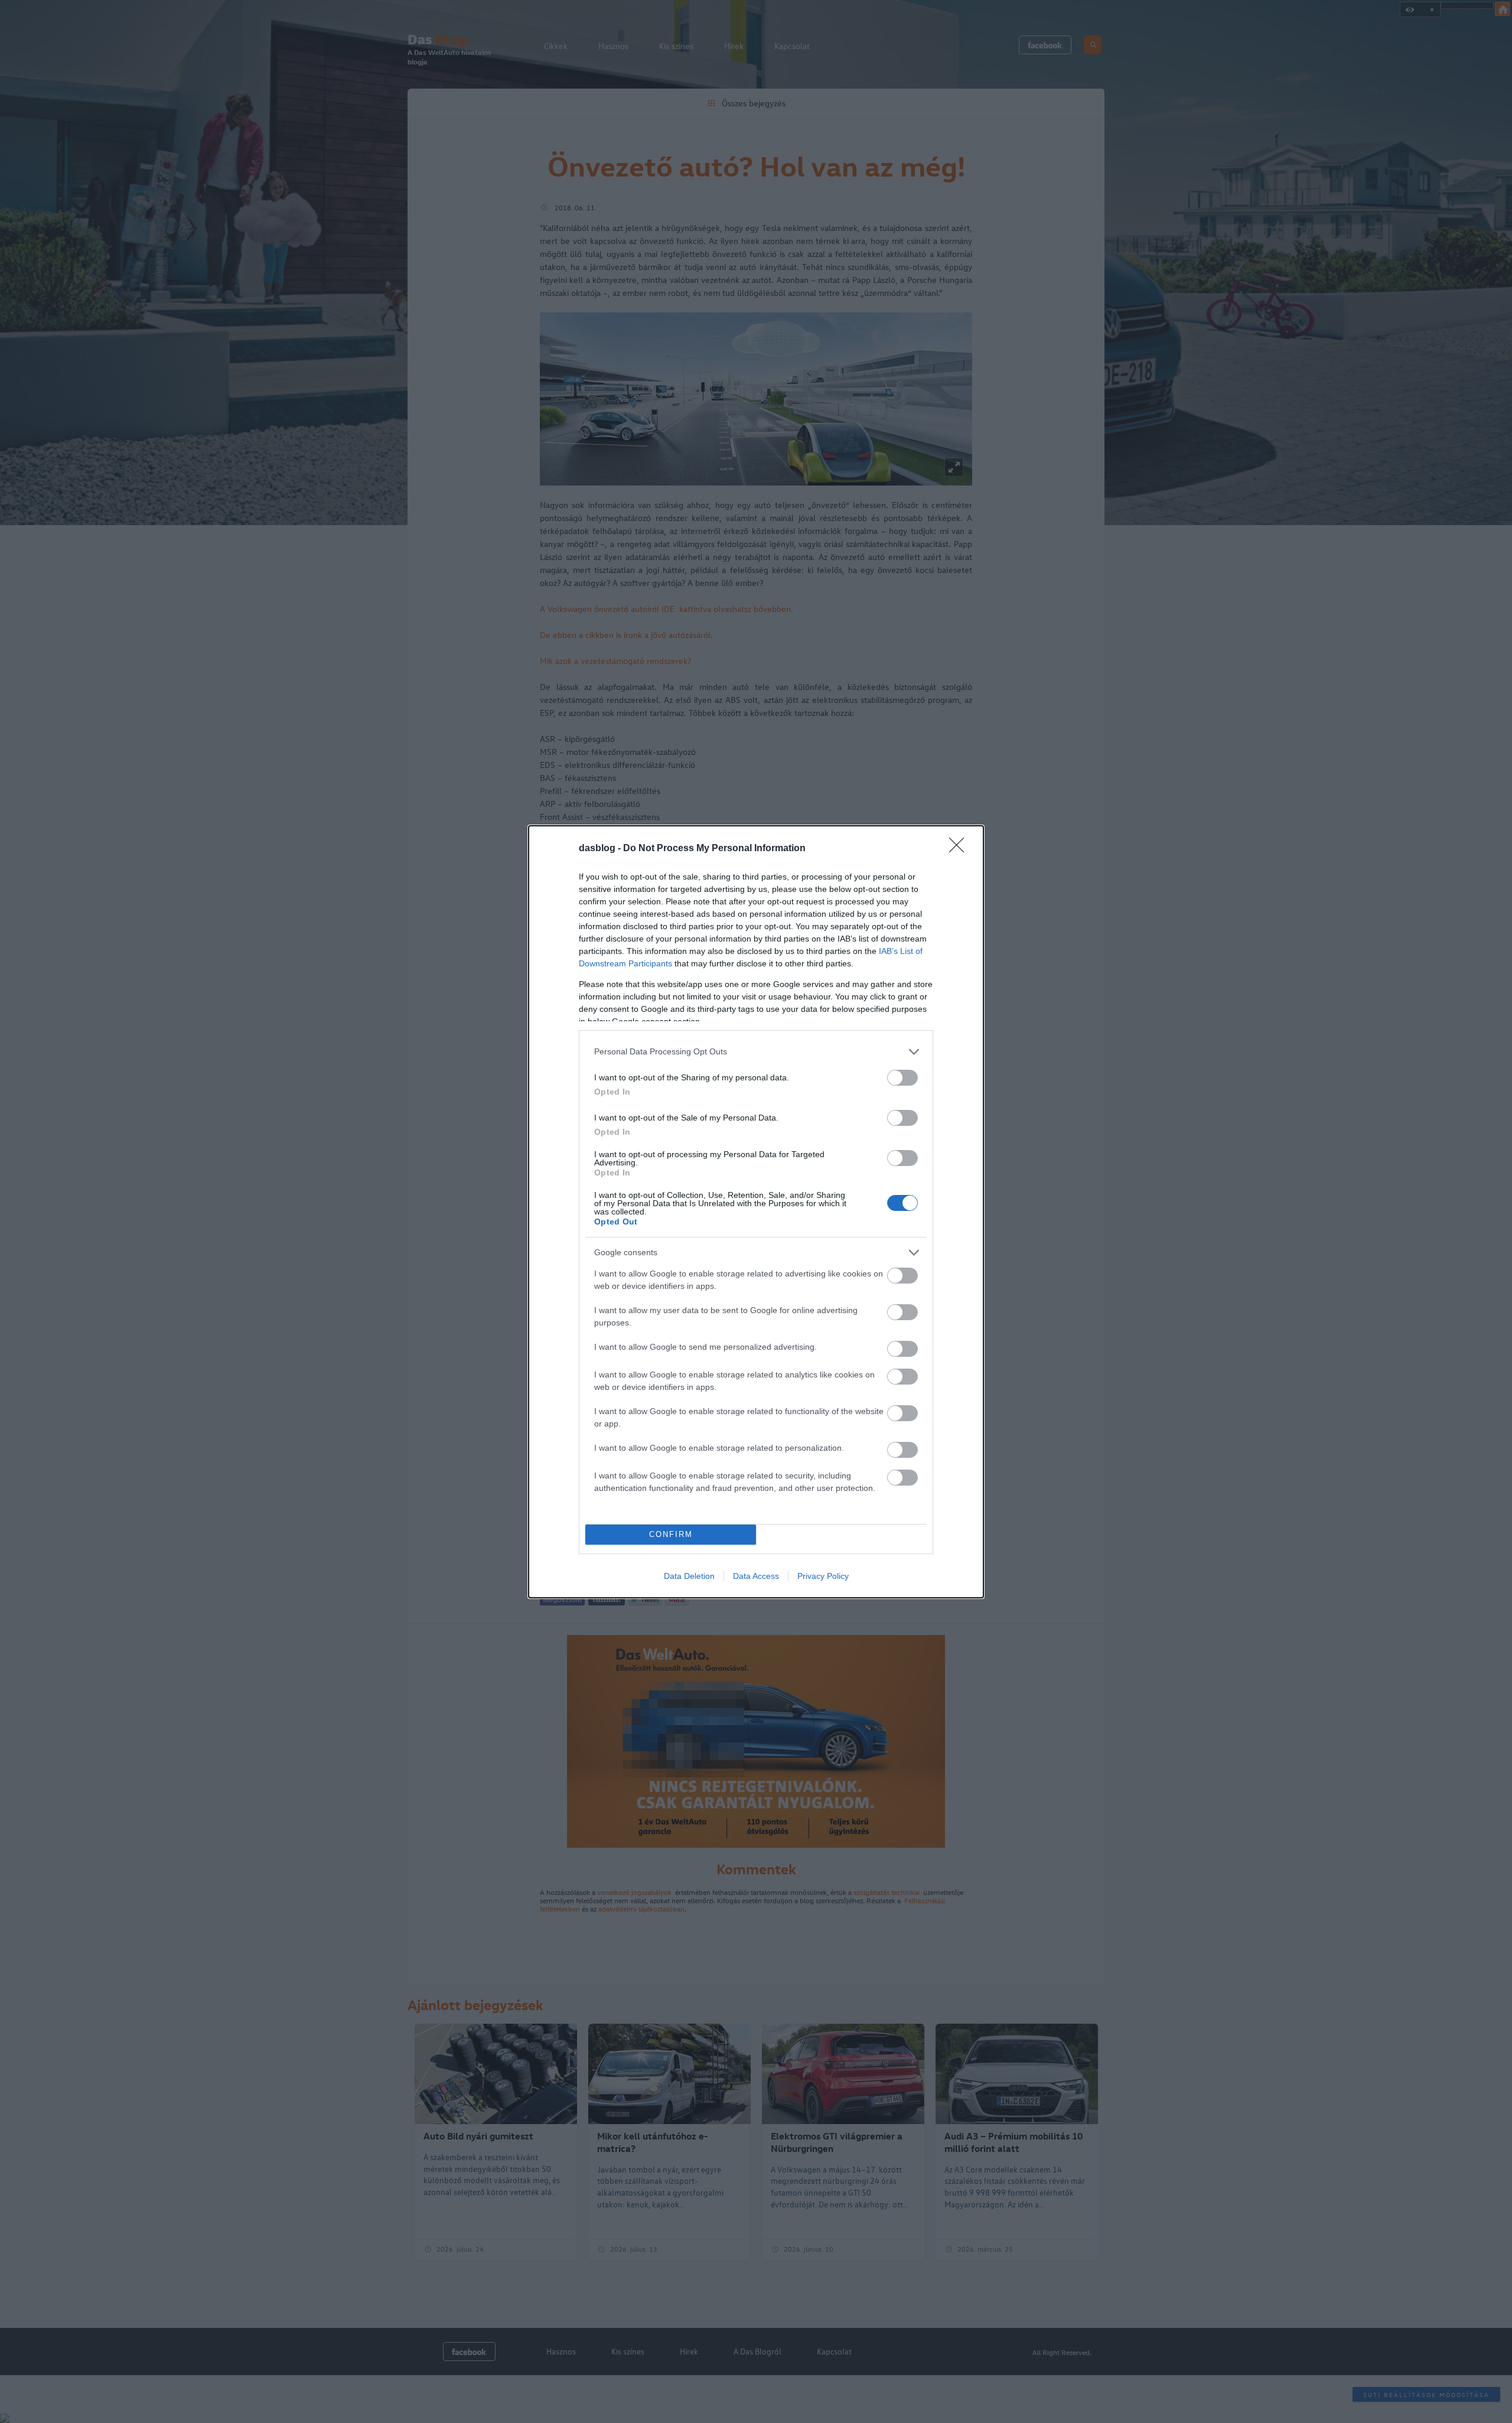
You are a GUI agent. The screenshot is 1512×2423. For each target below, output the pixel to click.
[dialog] (756, 1212)
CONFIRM (671, 1534)
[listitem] (756, 1052)
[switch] (902, 1078)
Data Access (756, 1576)
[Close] (960, 849)
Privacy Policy (823, 1576)
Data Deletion (689, 1576)
